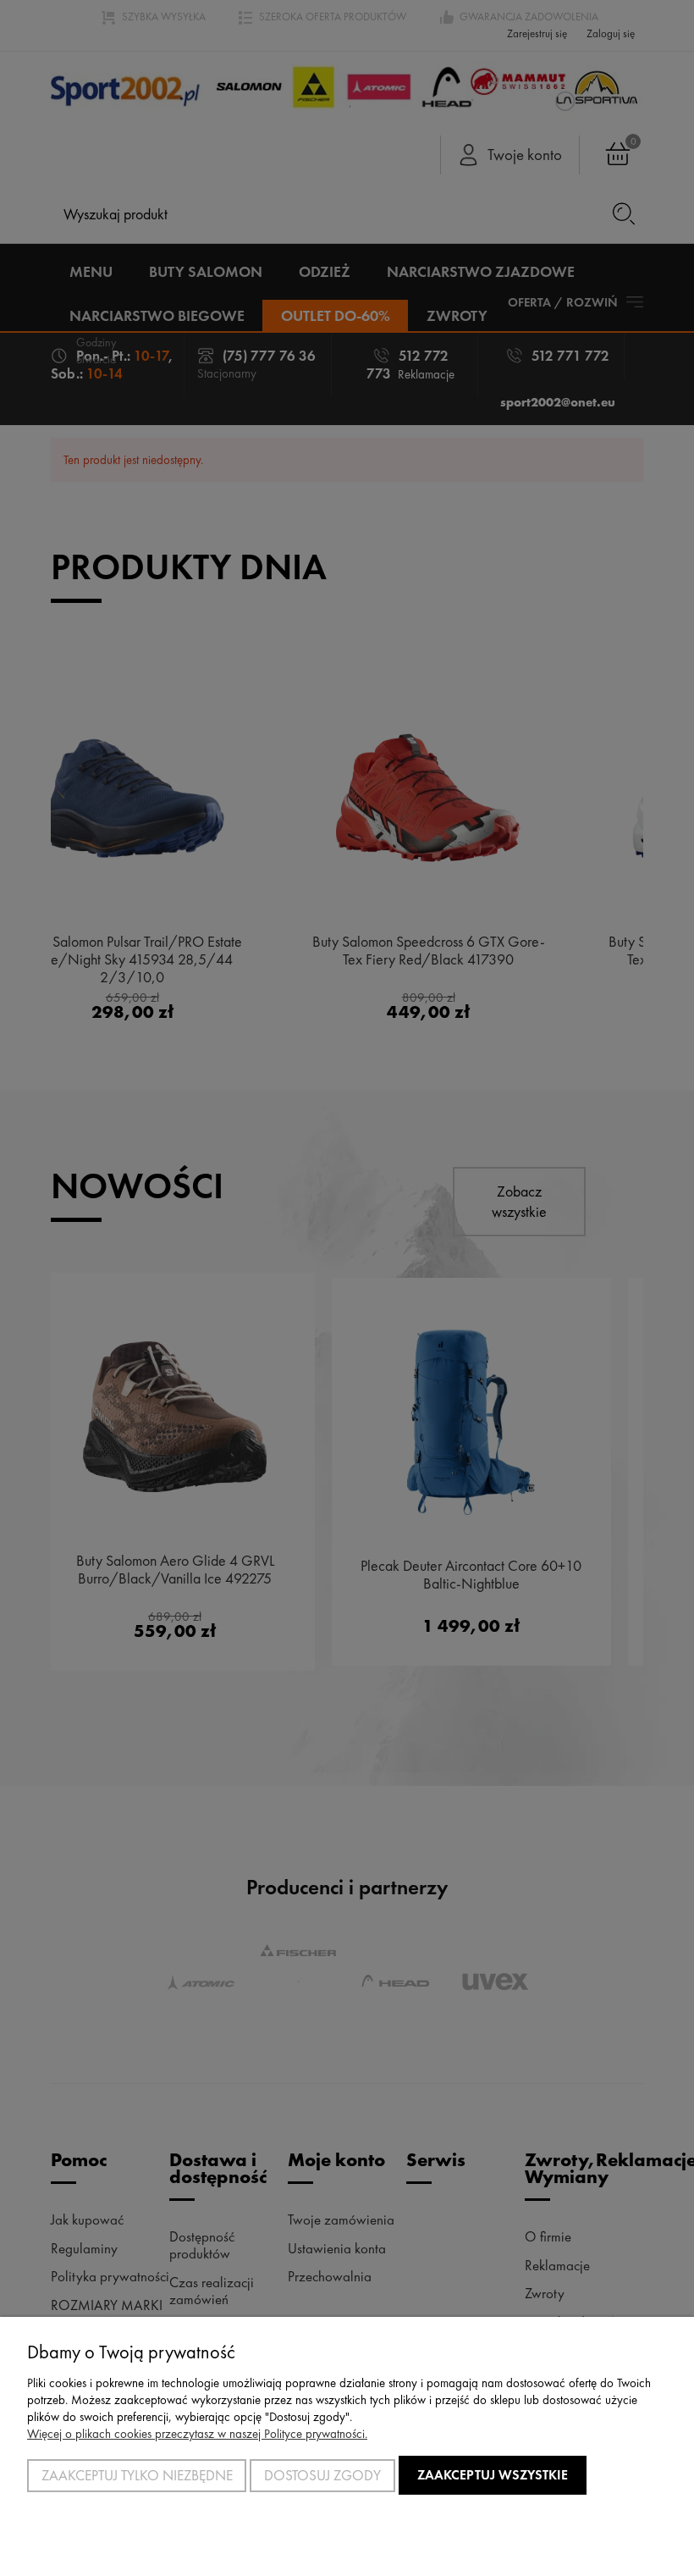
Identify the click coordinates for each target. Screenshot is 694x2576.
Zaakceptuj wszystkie (493, 2475)
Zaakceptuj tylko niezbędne (137, 2475)
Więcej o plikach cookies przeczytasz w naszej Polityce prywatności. (197, 2434)
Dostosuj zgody (322, 2475)
